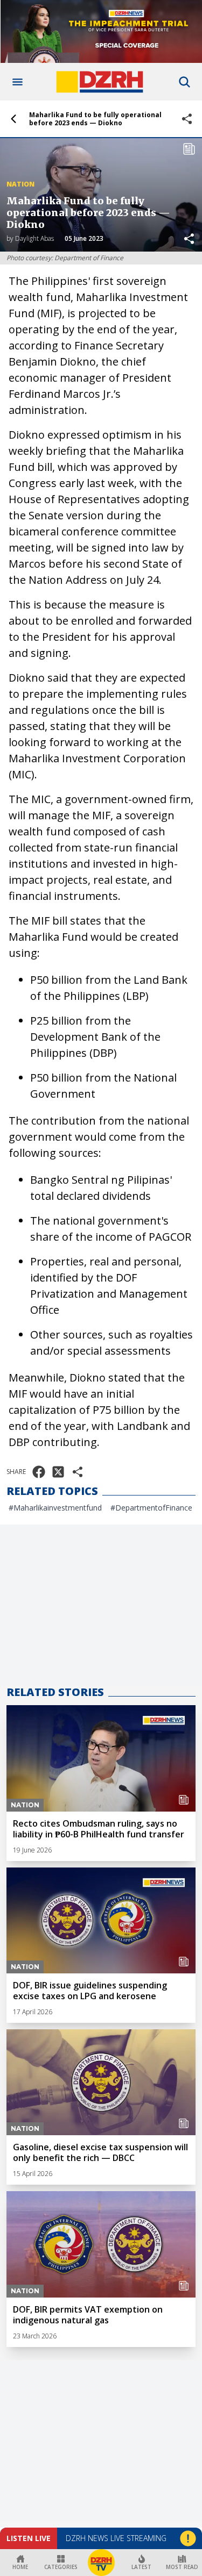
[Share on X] (58, 1472)
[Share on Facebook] (39, 1472)
